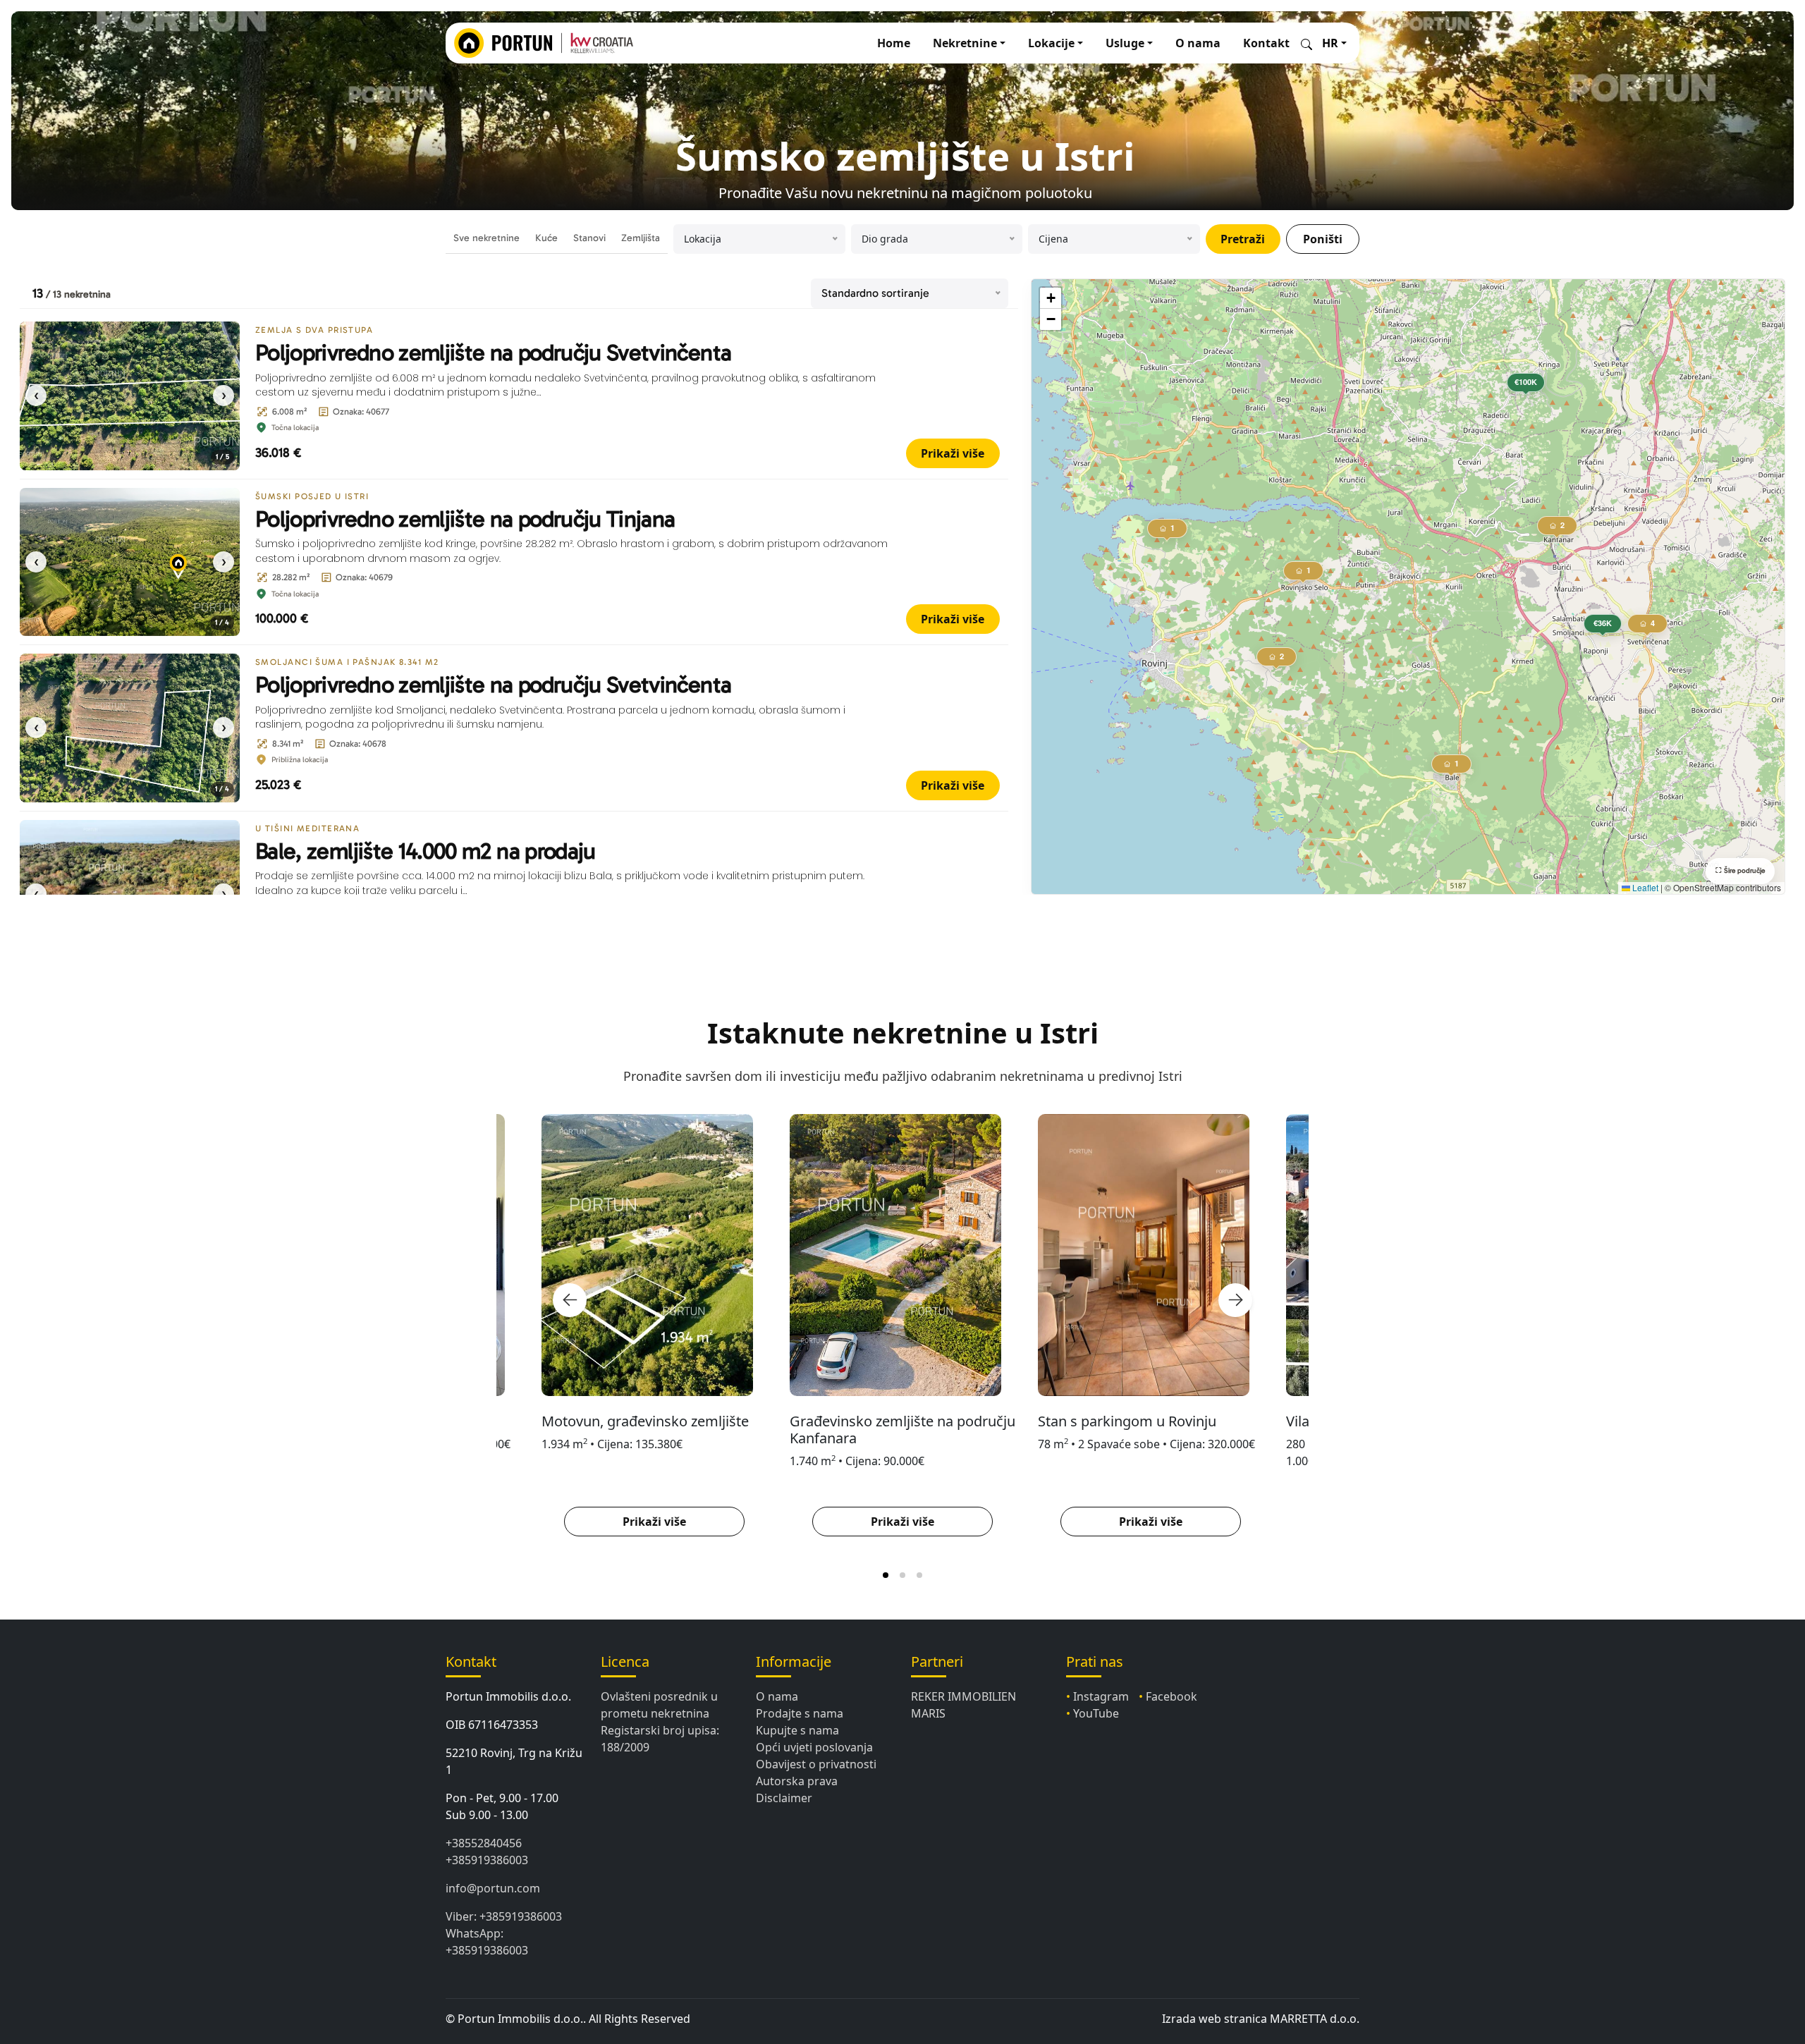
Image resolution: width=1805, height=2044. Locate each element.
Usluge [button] (1125, 43)
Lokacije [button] (1051, 43)
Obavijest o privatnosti (816, 1764)
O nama (1198, 43)
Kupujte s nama (797, 1730)
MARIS (928, 1713)
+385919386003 (487, 1860)
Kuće (546, 238)
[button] (1603, 626)
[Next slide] (1235, 1300)
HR (1330, 43)
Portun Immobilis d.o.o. (508, 1696)
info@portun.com (493, 1888)
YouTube (1096, 1713)
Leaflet (1644, 887)
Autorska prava (797, 1781)
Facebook (1171, 1696)
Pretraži (1243, 239)
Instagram (1101, 1696)
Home (894, 43)
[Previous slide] (570, 1300)
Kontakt (1266, 43)
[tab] (886, 1575)
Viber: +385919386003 (504, 1916)
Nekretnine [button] (965, 43)
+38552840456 (484, 1843)
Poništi (1323, 239)
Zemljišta (641, 238)
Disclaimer (784, 1798)
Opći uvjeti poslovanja (814, 1747)
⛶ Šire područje (1740, 871)
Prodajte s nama (800, 1713)
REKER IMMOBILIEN (963, 1696)
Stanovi (589, 238)
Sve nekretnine (487, 238)
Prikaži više (953, 453)
